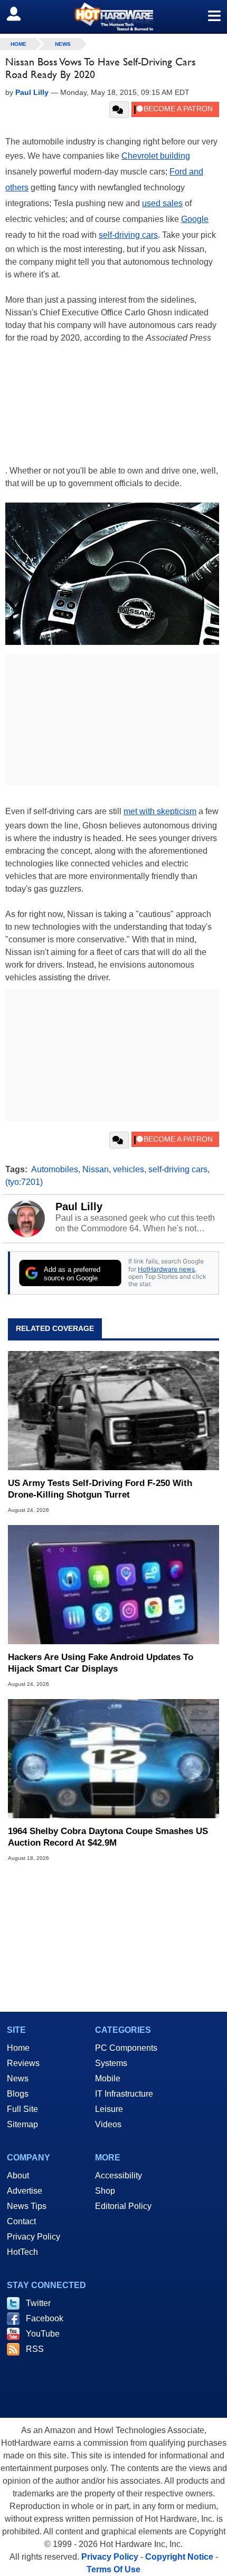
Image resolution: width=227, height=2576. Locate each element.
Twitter (38, 2303)
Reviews (23, 2063)
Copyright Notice (179, 2557)
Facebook (45, 2318)
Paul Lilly (79, 1207)
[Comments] (119, 110)
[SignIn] (20, 14)
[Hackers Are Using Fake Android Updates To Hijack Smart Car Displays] (113, 1585)
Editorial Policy (123, 2206)
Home (18, 2048)
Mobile (108, 2078)
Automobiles (55, 1169)
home (18, 44)
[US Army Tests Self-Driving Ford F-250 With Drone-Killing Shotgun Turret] (113, 1411)
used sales (162, 203)
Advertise (25, 2191)
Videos (108, 2124)
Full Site (22, 2109)
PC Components (126, 2048)
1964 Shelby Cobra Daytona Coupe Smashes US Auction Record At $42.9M (108, 1837)
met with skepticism (160, 811)
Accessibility (119, 2175)
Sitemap (22, 2124)
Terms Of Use (113, 2569)
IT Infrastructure (124, 2094)
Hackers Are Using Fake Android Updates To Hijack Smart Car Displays (101, 1663)
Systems (111, 2063)
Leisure (109, 2109)
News (63, 44)
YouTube (43, 2334)
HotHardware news (166, 1269)
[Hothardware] (113, 17)
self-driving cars (128, 235)
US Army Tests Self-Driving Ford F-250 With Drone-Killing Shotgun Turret (100, 1489)
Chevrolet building (156, 156)
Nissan (96, 1169)
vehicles (129, 1169)
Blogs (18, 2094)
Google (195, 219)
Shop (105, 2191)
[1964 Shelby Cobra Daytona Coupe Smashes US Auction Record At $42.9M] (113, 1759)
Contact (21, 2221)
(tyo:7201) (24, 1182)
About (18, 2175)
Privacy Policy (34, 2237)
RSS (35, 2349)
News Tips (27, 2206)
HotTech (22, 2252)
